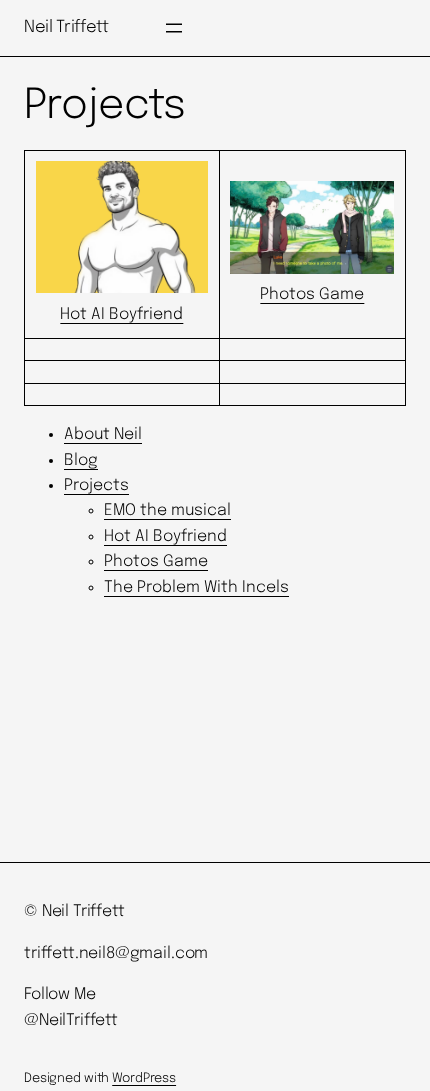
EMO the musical (167, 510)
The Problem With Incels (196, 587)
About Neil (103, 434)
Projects (96, 485)
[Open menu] (174, 28)
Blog (81, 460)
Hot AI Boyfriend (165, 536)
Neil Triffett (66, 27)
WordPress (144, 1078)
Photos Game (156, 561)
